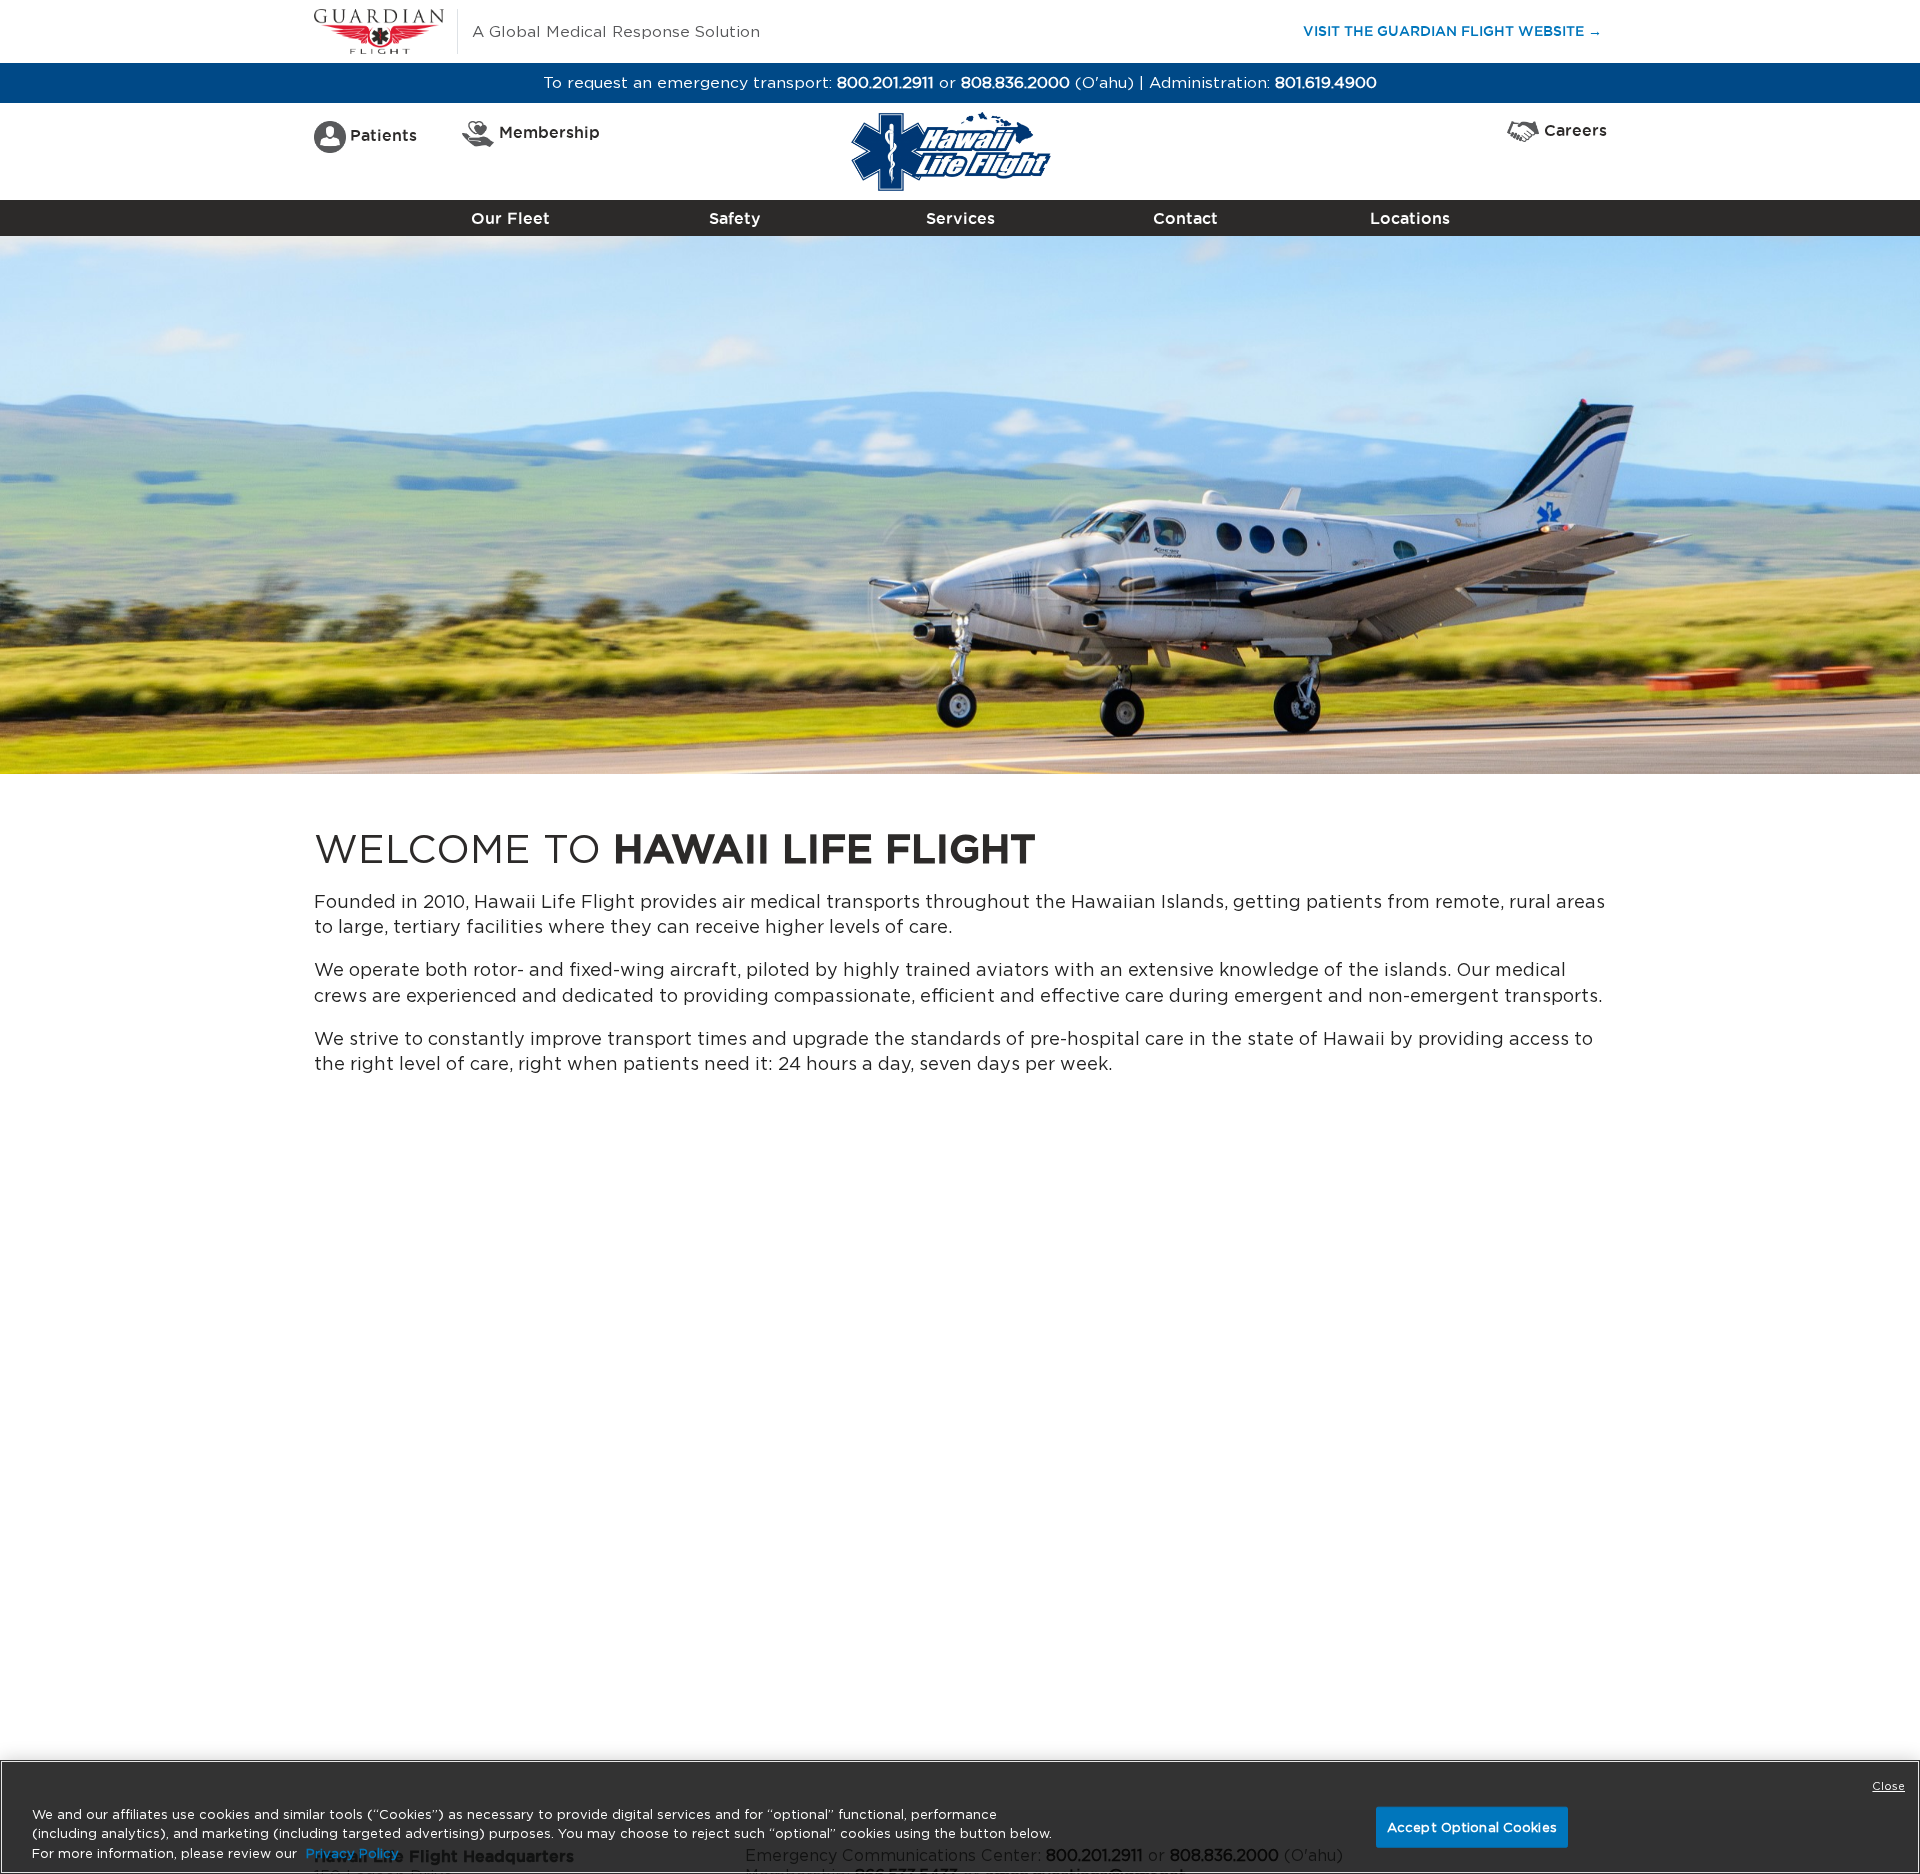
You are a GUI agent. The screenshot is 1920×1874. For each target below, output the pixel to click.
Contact (1185, 218)
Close (1888, 1786)
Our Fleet (510, 218)
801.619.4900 (1326, 82)
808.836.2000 (1015, 82)
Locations (1410, 218)
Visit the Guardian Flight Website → (1461, 30)
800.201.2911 (885, 82)
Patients (383, 135)
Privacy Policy (352, 1853)
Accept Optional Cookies (1472, 1826)
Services (960, 218)
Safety (735, 218)
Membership (549, 132)
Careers (1575, 130)
